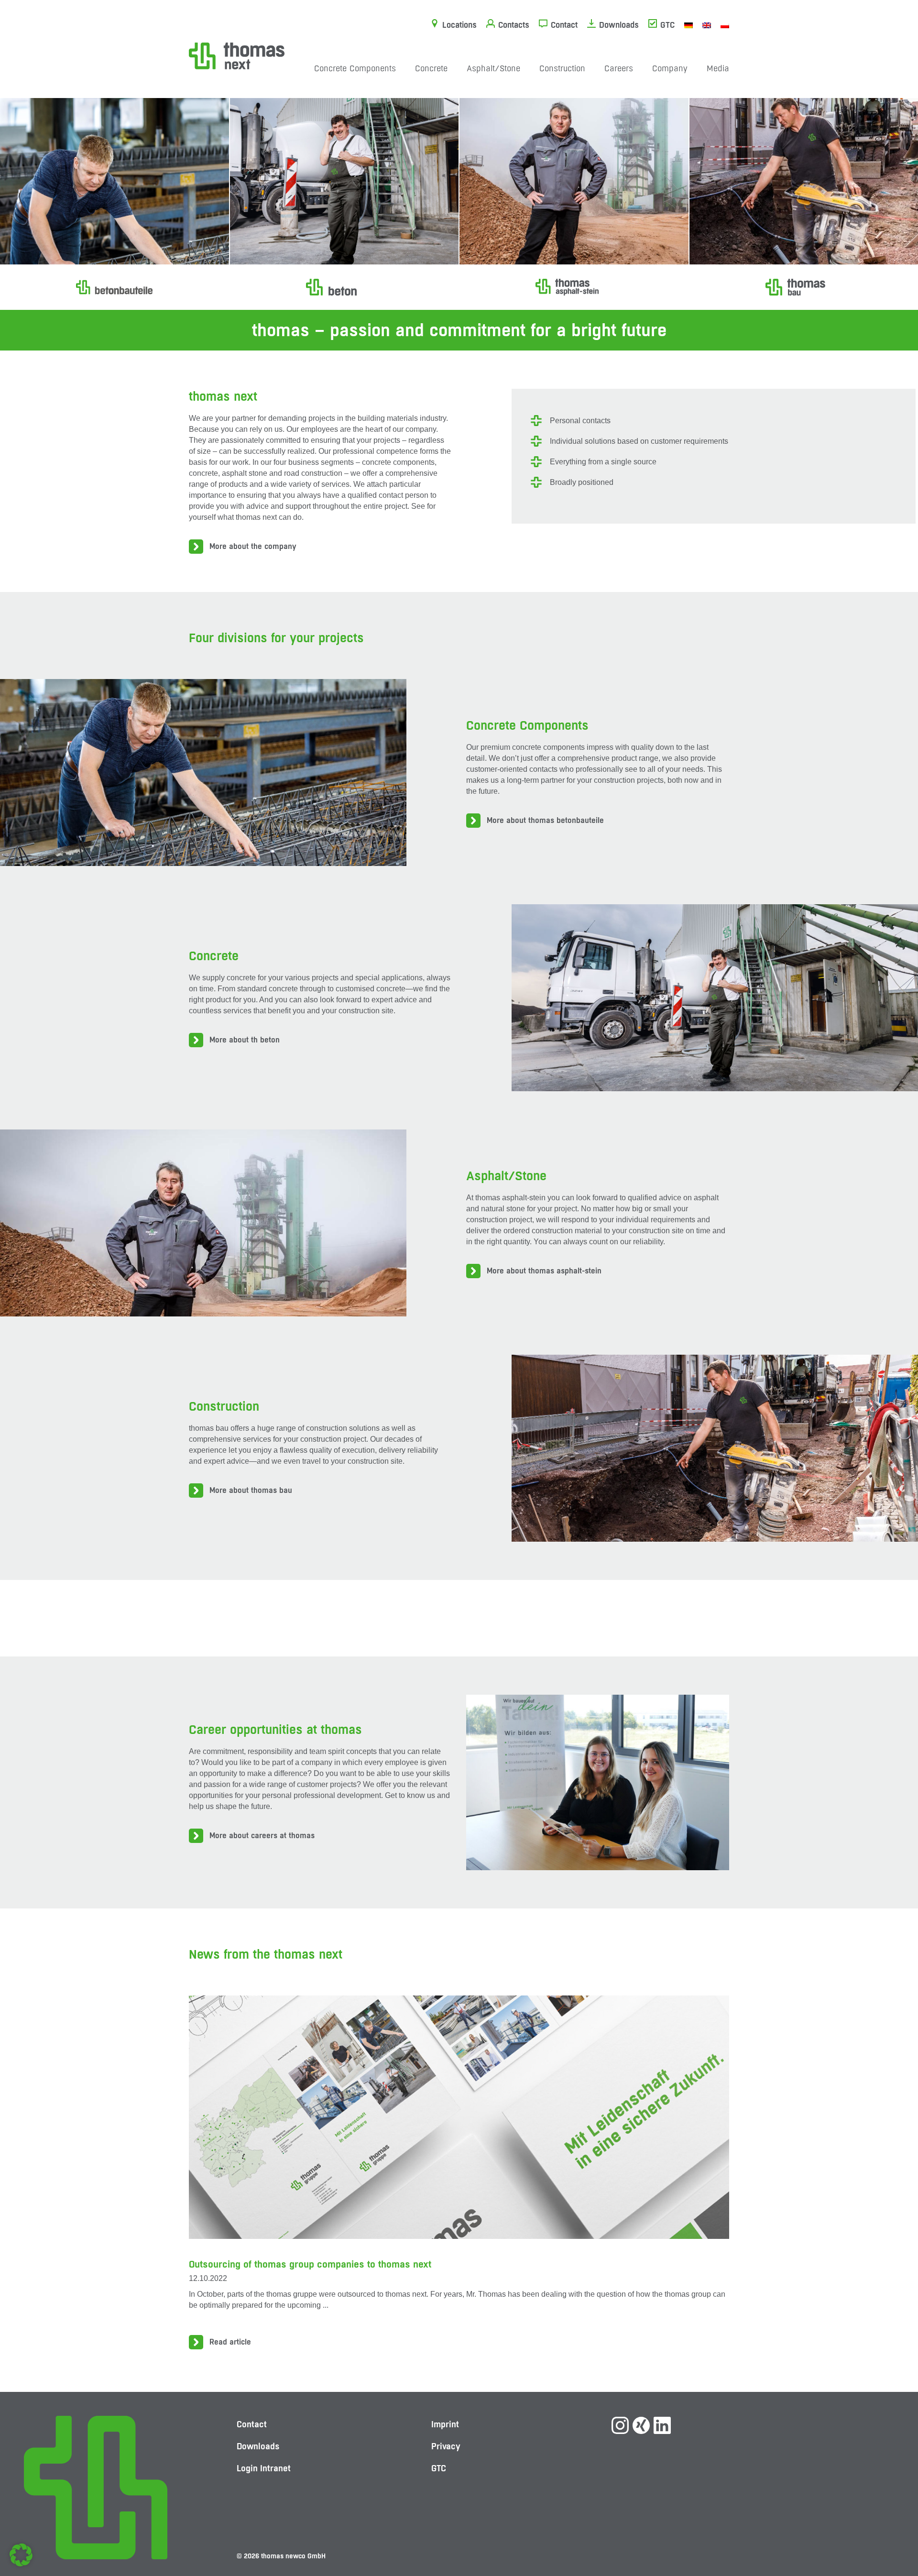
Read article (230, 2342)
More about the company (253, 546)
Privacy (446, 2446)
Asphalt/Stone (493, 68)
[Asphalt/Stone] (574, 287)
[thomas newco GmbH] (237, 55)
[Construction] (804, 287)
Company (670, 68)
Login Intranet (264, 2468)
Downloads (619, 25)
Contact (564, 25)
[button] (21, 2555)
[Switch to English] (707, 25)
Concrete (431, 68)
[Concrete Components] (114, 287)
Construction (562, 68)
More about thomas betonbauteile (545, 820)
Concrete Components (355, 68)
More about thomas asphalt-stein (544, 1271)
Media (718, 68)
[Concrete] (344, 287)
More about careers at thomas (262, 1836)
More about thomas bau (251, 1490)
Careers (619, 68)
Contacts (514, 25)
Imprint (445, 2424)
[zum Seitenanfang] (892, 2535)
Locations (459, 25)
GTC (667, 25)
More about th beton (245, 1040)
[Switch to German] (688, 25)
